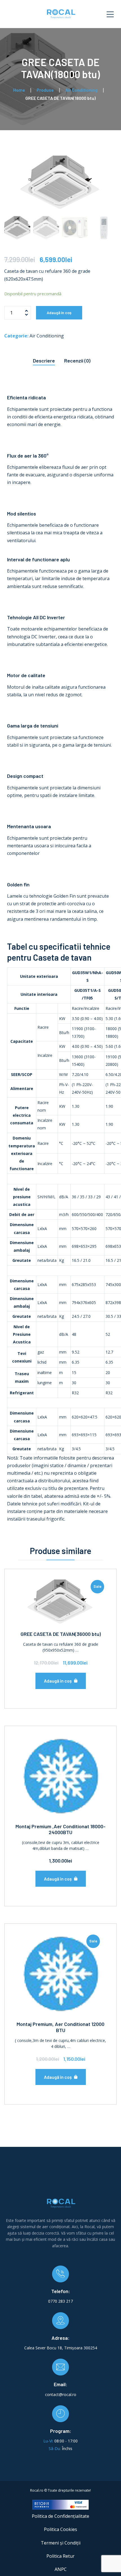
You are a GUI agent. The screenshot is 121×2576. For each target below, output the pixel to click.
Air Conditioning (47, 336)
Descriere (44, 361)
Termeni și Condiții (61, 2543)
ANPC (61, 2569)
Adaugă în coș (59, 313)
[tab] (44, 359)
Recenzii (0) (77, 361)
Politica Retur (60, 2556)
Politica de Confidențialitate (60, 2516)
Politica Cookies (60, 2529)
